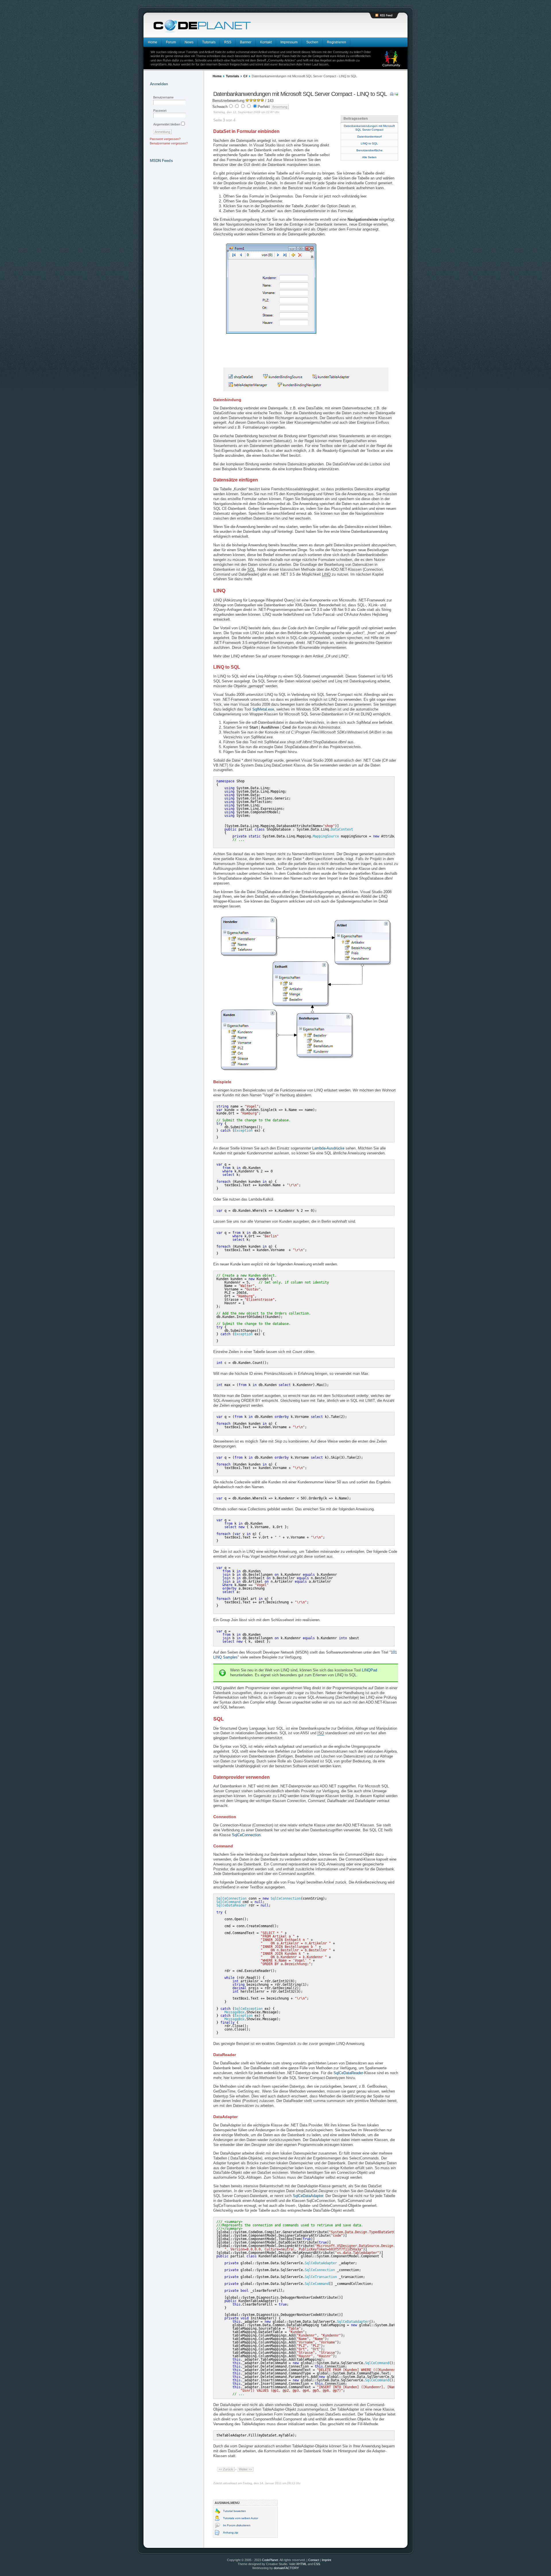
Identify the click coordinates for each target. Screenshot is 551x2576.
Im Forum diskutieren (237, 2525)
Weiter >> (245, 2469)
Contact (314, 2560)
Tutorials (232, 76)
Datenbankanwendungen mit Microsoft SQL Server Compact (369, 128)
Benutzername (163, 97)
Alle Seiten (369, 157)
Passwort (160, 111)
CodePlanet (270, 2560)
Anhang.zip (231, 2533)
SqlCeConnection (246, 1835)
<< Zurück (226, 2469)
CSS (317, 2564)
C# (245, 76)
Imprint (326, 2560)
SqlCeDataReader (348, 2073)
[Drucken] (392, 94)
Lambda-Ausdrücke (328, 1148)
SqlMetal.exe (263, 709)
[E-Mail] (396, 94)
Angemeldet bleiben (167, 124)
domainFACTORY (286, 2568)
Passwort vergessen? (165, 139)
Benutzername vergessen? (169, 143)
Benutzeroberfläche (369, 150)
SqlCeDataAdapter (308, 2196)
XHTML (301, 2564)
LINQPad (369, 1670)
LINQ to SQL (369, 143)
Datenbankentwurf (369, 137)
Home (217, 76)
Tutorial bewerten (234, 2511)
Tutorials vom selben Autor (240, 2518)
